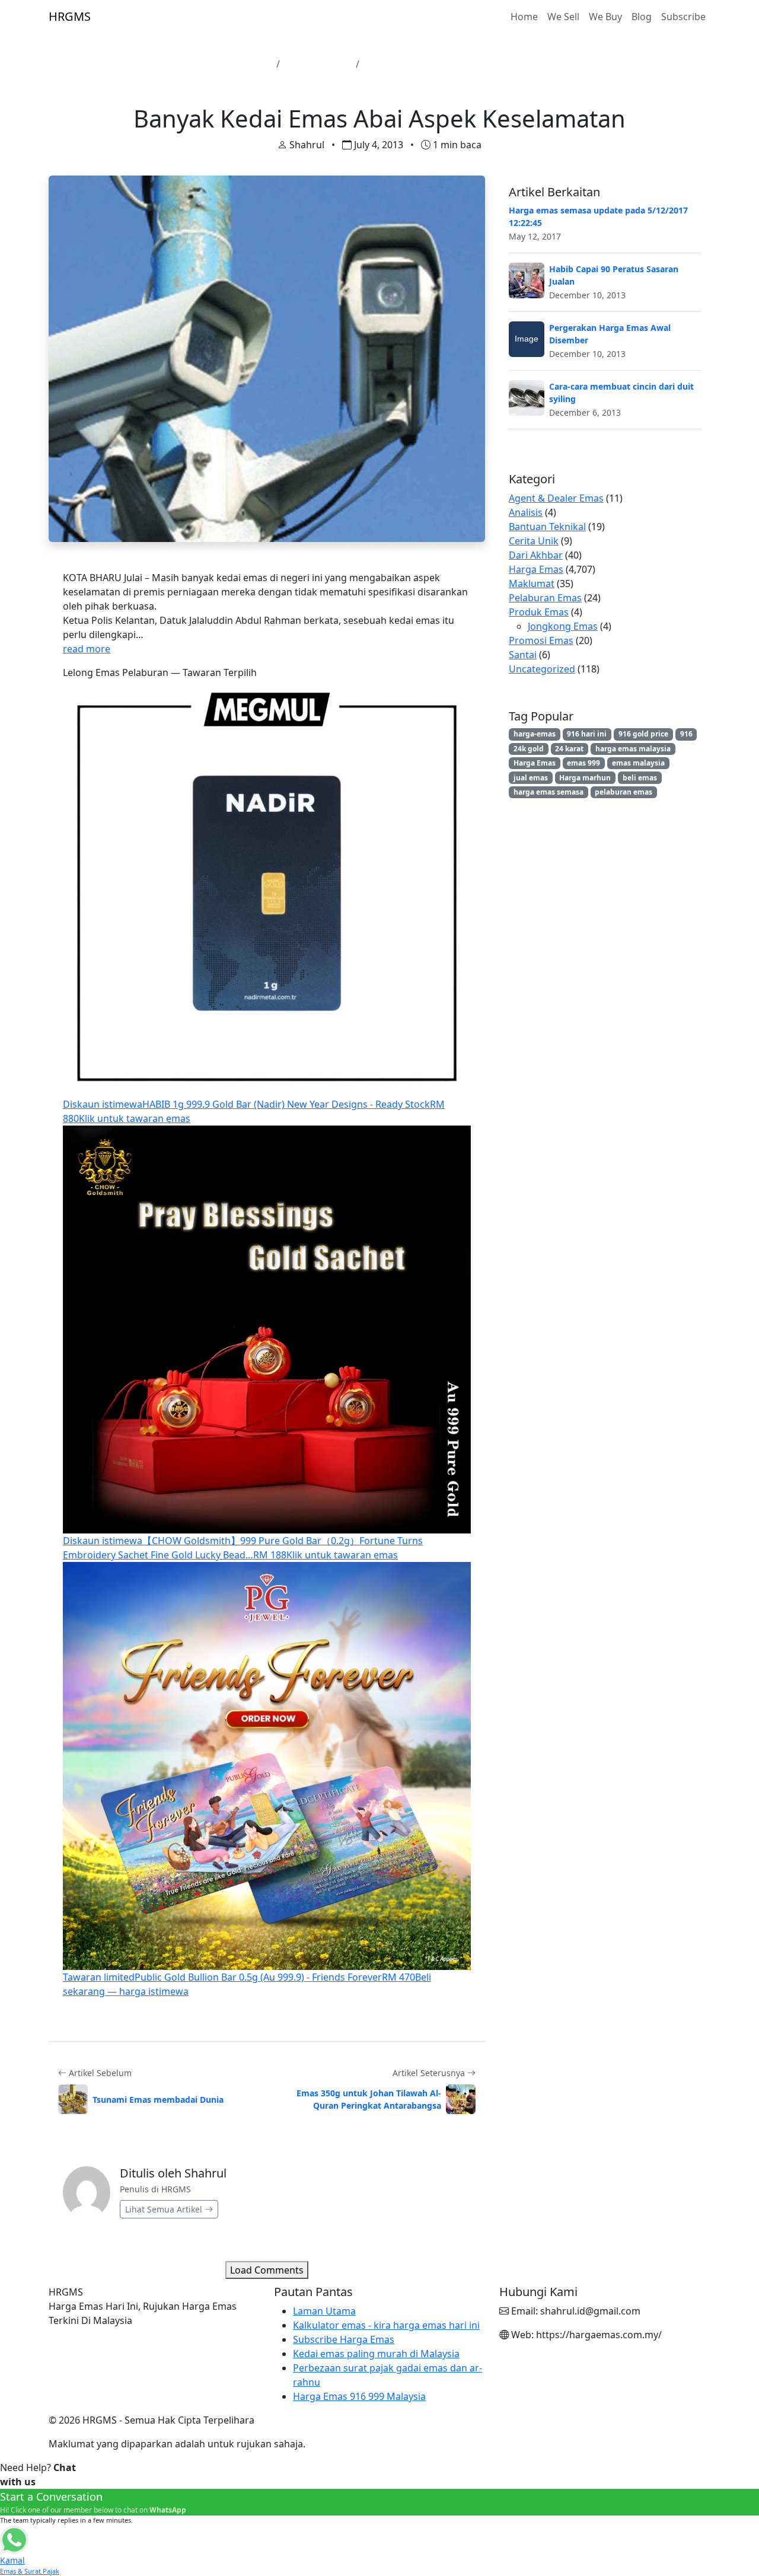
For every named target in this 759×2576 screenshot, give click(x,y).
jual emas (531, 778)
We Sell (563, 17)
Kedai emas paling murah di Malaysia (376, 2354)
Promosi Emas (541, 640)
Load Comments (267, 2270)
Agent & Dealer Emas (556, 498)
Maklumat (532, 584)
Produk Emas (539, 612)
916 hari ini (587, 734)
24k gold (529, 749)
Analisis (526, 512)
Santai (523, 655)
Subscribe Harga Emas (344, 2339)
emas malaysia (638, 763)
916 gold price (643, 734)
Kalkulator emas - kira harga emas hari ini (386, 2325)
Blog (642, 17)
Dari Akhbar (536, 555)
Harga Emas (536, 569)
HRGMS (70, 16)
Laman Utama (239, 64)
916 (686, 734)
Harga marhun (585, 778)
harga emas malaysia (633, 749)
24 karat (569, 749)
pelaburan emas (624, 792)
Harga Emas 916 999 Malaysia (359, 2396)
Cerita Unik (534, 541)
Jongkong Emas (563, 626)
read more (87, 649)
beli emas (640, 778)
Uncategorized (318, 64)
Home (524, 17)
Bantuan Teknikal (547, 527)
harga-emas (535, 734)
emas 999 (583, 763)
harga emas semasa (548, 792)
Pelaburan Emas (545, 598)
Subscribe (683, 17)
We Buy (605, 17)
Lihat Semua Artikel (165, 2209)
